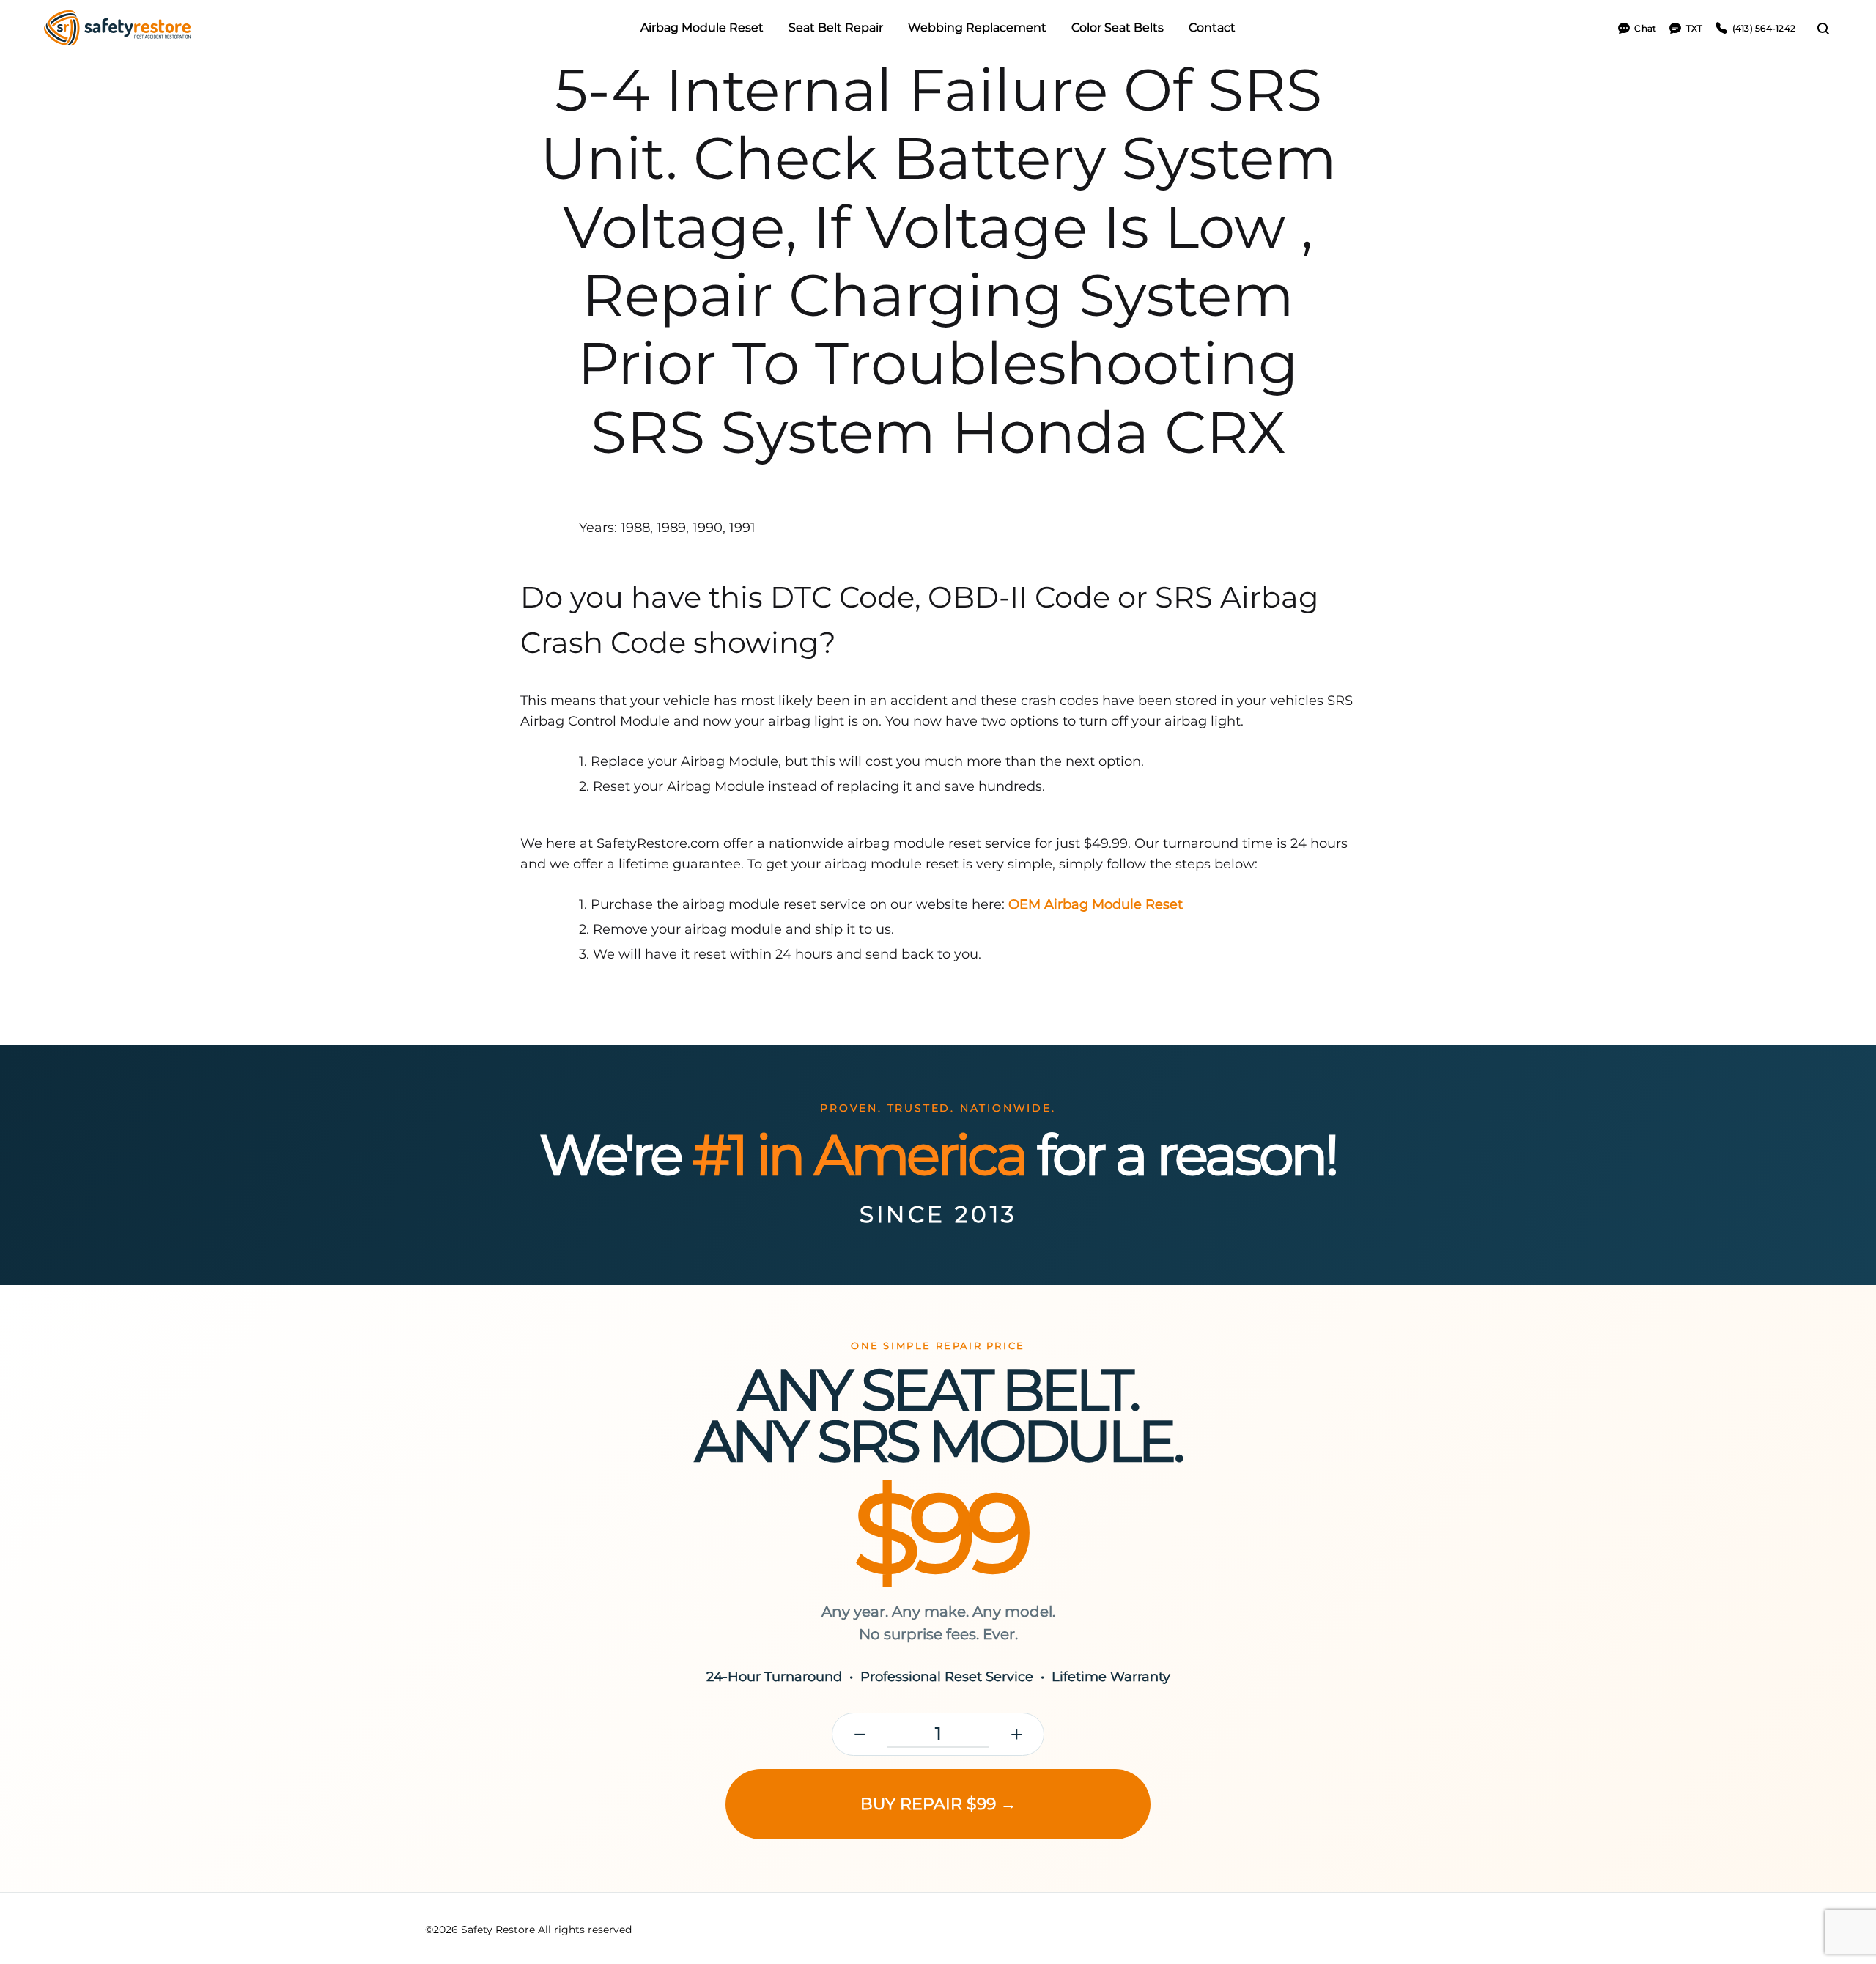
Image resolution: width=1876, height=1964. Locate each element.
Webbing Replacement (977, 27)
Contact (1212, 27)
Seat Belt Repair (836, 27)
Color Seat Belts (1118, 27)
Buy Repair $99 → (938, 1804)
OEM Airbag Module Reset (1096, 904)
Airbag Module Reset (702, 27)
